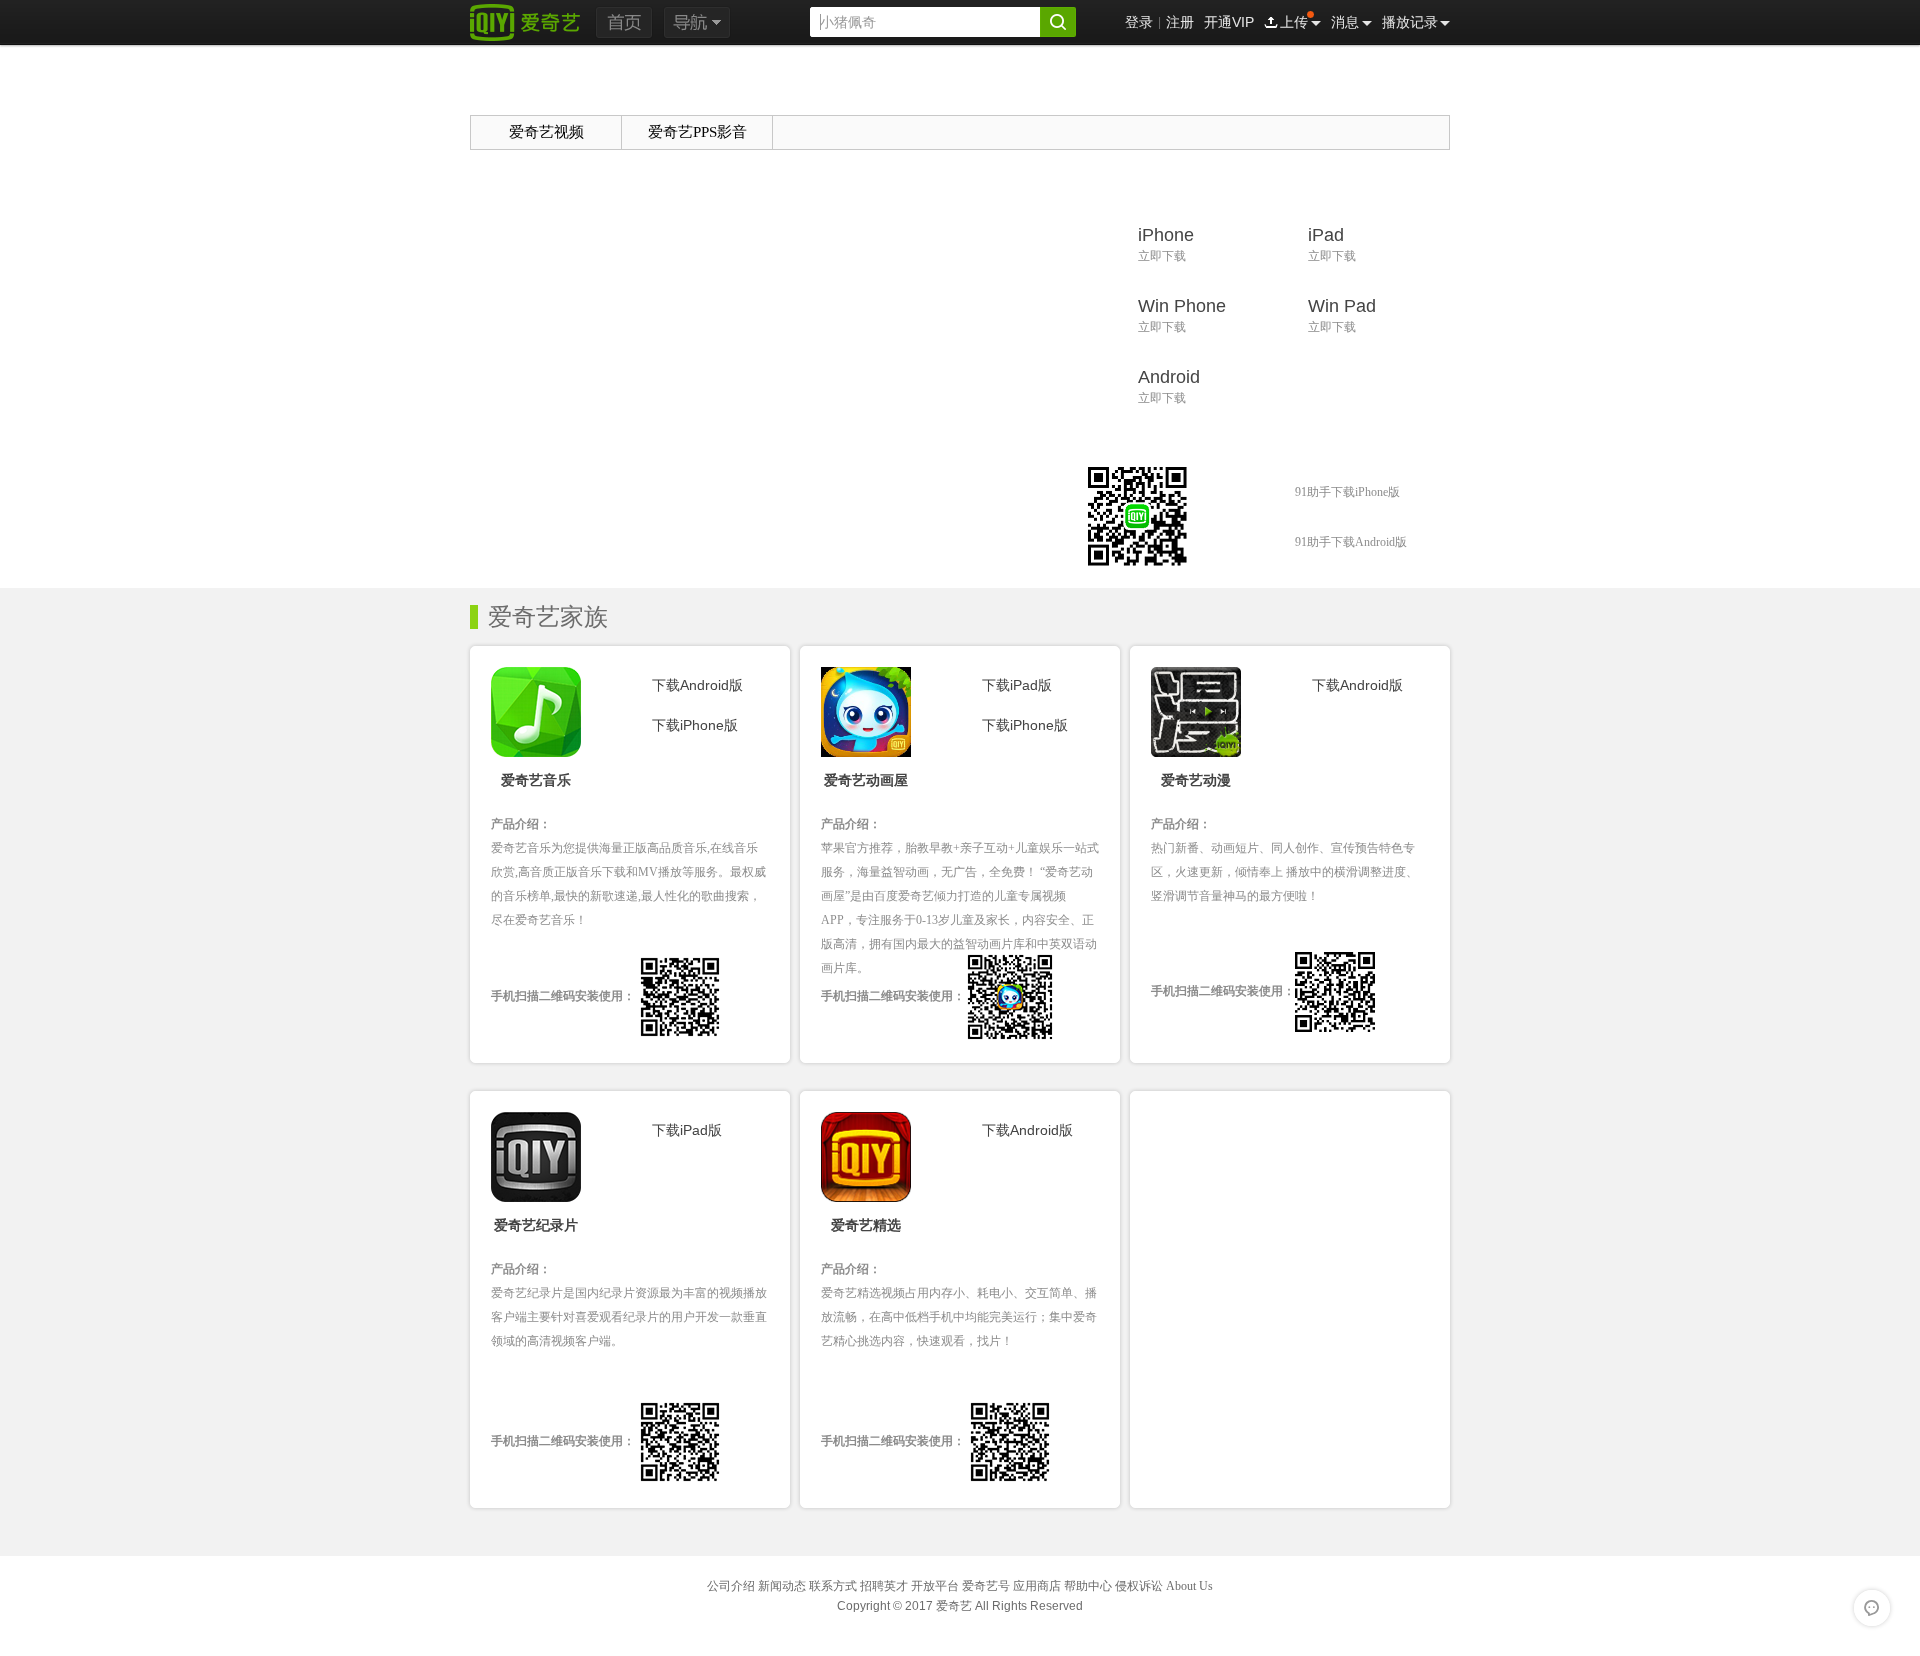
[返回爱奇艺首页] (624, 22)
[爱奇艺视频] (525, 22)
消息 (1345, 22)
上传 (1294, 22)
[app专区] (539, 80)
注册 (1180, 22)
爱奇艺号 (986, 1586)
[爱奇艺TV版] (1071, 86)
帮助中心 (1088, 1586)
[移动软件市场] (1224, 86)
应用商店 (1037, 1586)
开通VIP (1229, 22)
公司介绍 (731, 1586)
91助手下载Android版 (1351, 542)
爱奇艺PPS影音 (697, 132)
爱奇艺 (954, 1606)
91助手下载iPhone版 (1347, 492)
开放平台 (935, 1586)
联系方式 (833, 1586)
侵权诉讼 (1139, 1586)
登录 (1139, 22)
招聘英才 (884, 1586)
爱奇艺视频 (546, 132)
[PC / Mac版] (765, 86)
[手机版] (918, 86)
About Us (1189, 1586)
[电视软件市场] (1377, 86)
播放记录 (1410, 22)
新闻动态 (782, 1586)
